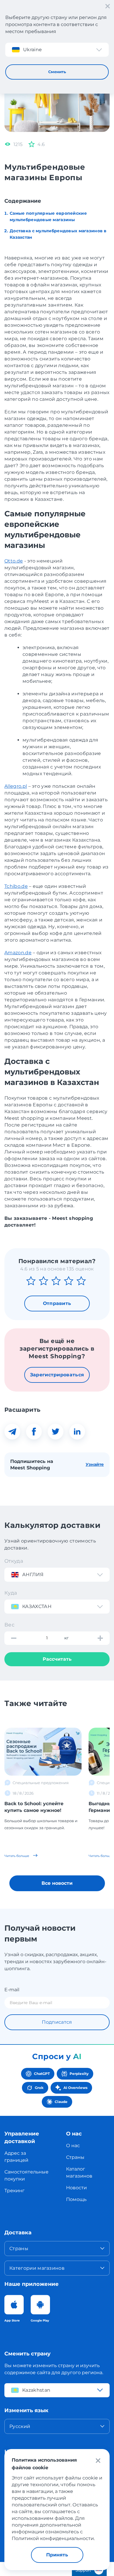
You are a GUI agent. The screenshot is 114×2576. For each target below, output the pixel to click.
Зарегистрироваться (57, 1375)
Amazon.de (18, 953)
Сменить (57, 72)
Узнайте (95, 1464)
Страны (75, 2157)
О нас (73, 2146)
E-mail (12, 1990)
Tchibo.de (16, 886)
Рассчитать (57, 1659)
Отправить (57, 1303)
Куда (11, 1593)
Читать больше (17, 1856)
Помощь (76, 2199)
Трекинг (14, 2191)
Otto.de (14, 561)
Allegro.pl (16, 786)
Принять (57, 2555)
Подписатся (57, 2022)
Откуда (14, 1561)
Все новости (57, 1883)
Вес (9, 1625)
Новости (76, 2188)
